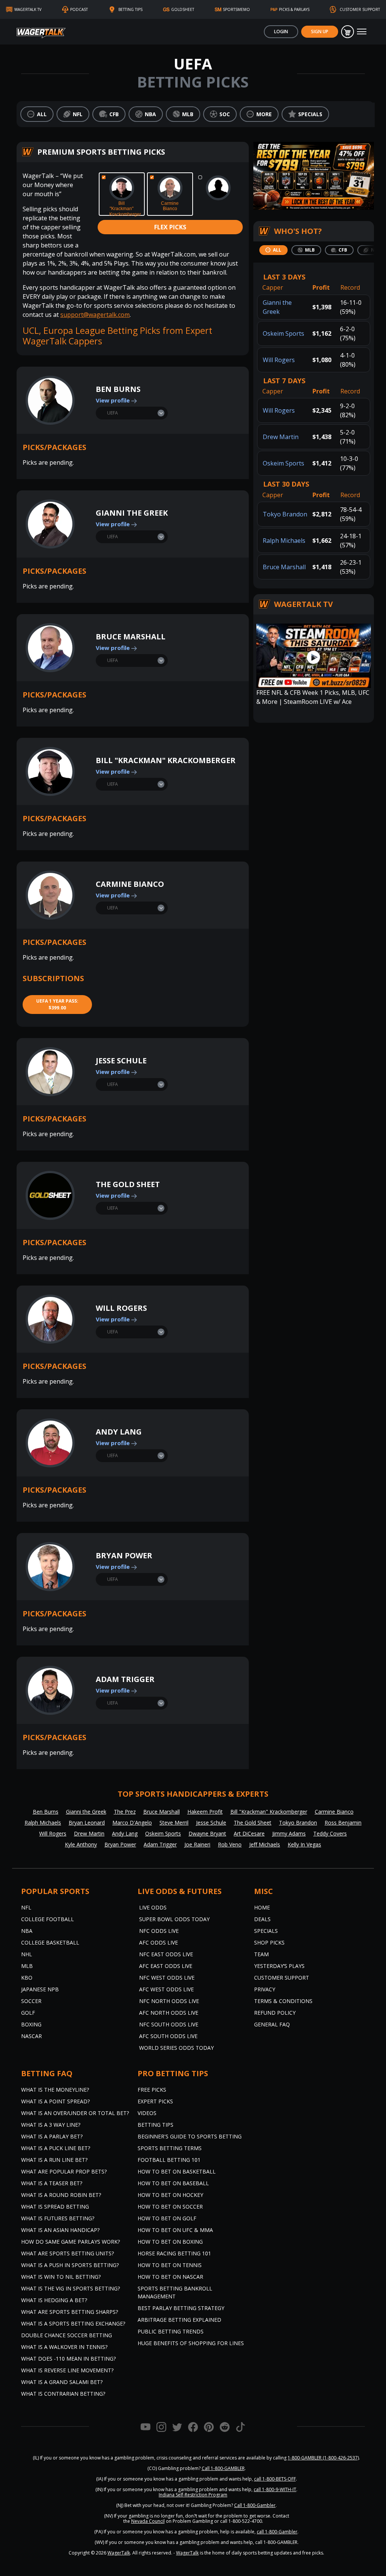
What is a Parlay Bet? (52, 2136)
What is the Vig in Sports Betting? (70, 2288)
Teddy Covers (330, 1833)
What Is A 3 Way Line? (51, 2125)
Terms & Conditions (283, 2001)
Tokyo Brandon (285, 514)
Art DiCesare (249, 1833)
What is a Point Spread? (55, 2101)
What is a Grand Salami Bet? (62, 2382)
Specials (266, 1931)
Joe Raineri (197, 1844)
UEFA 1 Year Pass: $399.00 (57, 1004)
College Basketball (50, 1942)
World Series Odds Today (176, 2048)
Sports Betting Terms (170, 2148)
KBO (27, 1978)
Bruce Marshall (131, 637)
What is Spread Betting (55, 2207)
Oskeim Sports (283, 333)
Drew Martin (281, 437)
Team (261, 1954)
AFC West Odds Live (166, 1989)
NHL (27, 1954)
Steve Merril (174, 1823)
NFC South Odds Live (169, 2024)
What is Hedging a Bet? (54, 2300)
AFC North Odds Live (169, 2013)
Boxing (31, 2024)
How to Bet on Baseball (173, 2183)
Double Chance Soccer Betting (67, 2335)
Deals (262, 1919)
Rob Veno (230, 1844)
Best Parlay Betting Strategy (181, 2308)
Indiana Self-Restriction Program (193, 2495)
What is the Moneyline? (55, 2090)
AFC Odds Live (159, 1942)
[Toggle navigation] (362, 32)
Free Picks (152, 2090)
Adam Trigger (125, 1679)
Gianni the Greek (132, 513)
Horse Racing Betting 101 (174, 2253)
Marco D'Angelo (132, 1823)
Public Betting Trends (171, 2331)
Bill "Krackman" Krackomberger (166, 760)
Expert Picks (155, 2101)
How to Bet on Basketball (177, 2171)
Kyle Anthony (81, 1844)
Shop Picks (269, 1942)
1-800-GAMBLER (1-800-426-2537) (323, 2458)
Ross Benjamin (343, 1823)
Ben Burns (118, 389)
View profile (113, 400)
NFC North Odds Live (169, 2001)
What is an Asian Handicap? (60, 2230)
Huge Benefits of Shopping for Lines (191, 2343)
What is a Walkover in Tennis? (64, 2347)
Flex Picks (170, 227)
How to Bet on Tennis (170, 2265)
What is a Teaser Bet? (52, 2183)
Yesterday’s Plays (279, 1966)
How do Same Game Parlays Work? (70, 2242)
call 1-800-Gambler (277, 2532)
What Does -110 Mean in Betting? (68, 2359)
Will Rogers (121, 1308)
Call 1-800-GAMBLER (223, 2468)
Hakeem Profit (205, 1812)
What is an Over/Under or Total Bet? (75, 2113)
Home (262, 1907)
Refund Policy (275, 2013)
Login (281, 31)
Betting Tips (155, 2125)
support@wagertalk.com (95, 315)
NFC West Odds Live (167, 1978)
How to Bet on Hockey (170, 2195)
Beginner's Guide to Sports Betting (190, 2136)
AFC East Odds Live (166, 1966)
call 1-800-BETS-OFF (275, 2479)
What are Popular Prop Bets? (64, 2171)
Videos (147, 2113)
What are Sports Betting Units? (67, 2253)
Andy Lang (119, 1432)
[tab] (273, 250)
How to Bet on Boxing (170, 2242)
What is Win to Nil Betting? (61, 2277)
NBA (27, 1931)
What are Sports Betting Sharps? (70, 2312)
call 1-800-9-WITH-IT (275, 2489)
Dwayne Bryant (207, 1833)
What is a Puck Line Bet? (56, 2148)
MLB (27, 1966)
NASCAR (31, 2036)
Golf (28, 2013)
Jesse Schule (121, 1061)
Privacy (265, 1989)
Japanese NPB (40, 1989)
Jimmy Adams (289, 1833)
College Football (47, 1919)
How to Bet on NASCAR (170, 2277)
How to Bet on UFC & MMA (175, 2230)
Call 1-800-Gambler (255, 2505)
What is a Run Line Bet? (54, 2160)
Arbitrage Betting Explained (179, 2320)
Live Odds (153, 1907)
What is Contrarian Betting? (63, 2394)
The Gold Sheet (128, 1184)
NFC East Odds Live (166, 1954)
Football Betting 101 (169, 2160)
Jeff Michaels (265, 1844)
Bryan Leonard (87, 1823)
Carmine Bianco (130, 884)
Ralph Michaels (284, 541)
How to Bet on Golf (167, 2218)
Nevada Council (148, 2521)
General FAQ (272, 2024)
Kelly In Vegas (304, 1844)
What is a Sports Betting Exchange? (73, 2323)
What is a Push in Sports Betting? (70, 2265)
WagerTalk (119, 2553)
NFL (26, 1907)
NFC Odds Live (159, 1931)
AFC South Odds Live (168, 2036)
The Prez (125, 1812)
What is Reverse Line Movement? (67, 2370)
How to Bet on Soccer (170, 2207)
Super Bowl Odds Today (174, 1919)
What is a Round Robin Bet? (61, 2195)
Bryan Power (124, 1555)
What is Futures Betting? (58, 2218)
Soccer (31, 2001)
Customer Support (282, 1978)
